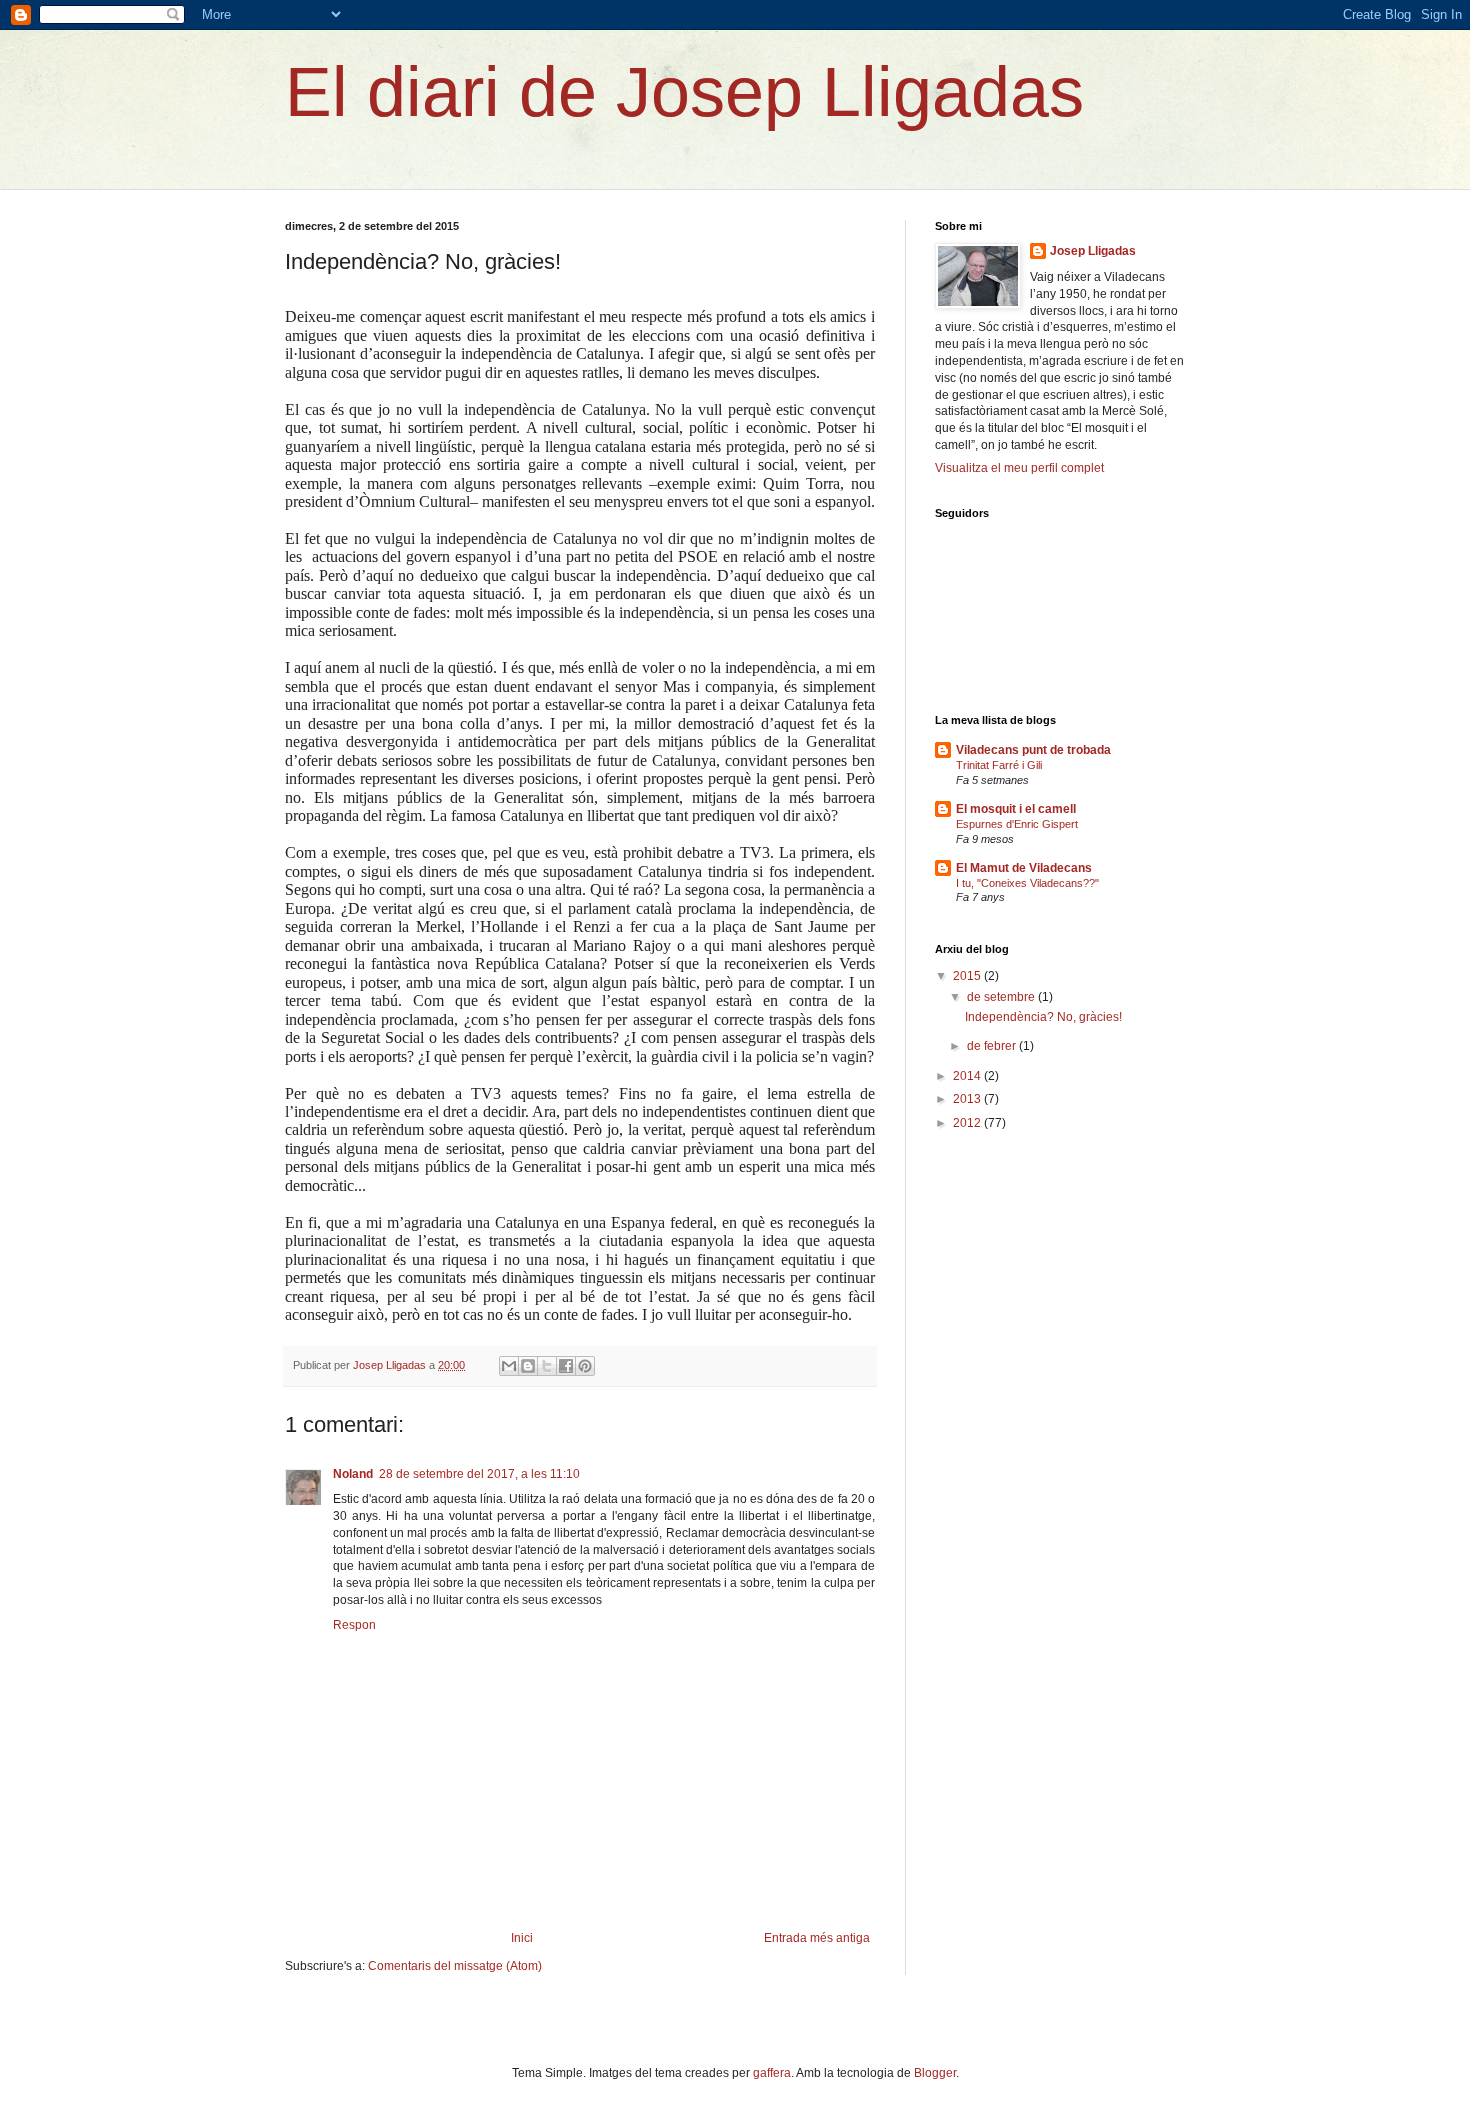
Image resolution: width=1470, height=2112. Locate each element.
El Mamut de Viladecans (1024, 868)
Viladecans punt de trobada (1033, 750)
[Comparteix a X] (547, 1366)
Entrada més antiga (817, 1938)
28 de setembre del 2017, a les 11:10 (479, 1474)
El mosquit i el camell (1016, 809)
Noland (353, 1474)
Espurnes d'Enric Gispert (1017, 824)
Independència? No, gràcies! (1043, 1017)
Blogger (935, 2073)
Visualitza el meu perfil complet (1019, 468)
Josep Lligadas (1093, 251)
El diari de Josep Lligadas (684, 92)
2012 (968, 1123)
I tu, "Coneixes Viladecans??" (1027, 883)
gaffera (772, 2073)
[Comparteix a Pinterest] (585, 1366)
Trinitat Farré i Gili (999, 765)
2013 (968, 1099)
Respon (354, 1625)
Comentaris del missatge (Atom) (455, 1966)
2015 (968, 976)
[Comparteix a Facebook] (566, 1366)
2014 (968, 1076)
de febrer (993, 1046)
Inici (522, 1938)
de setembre (1002, 997)
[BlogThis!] (528, 1366)
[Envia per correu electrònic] (509, 1366)
